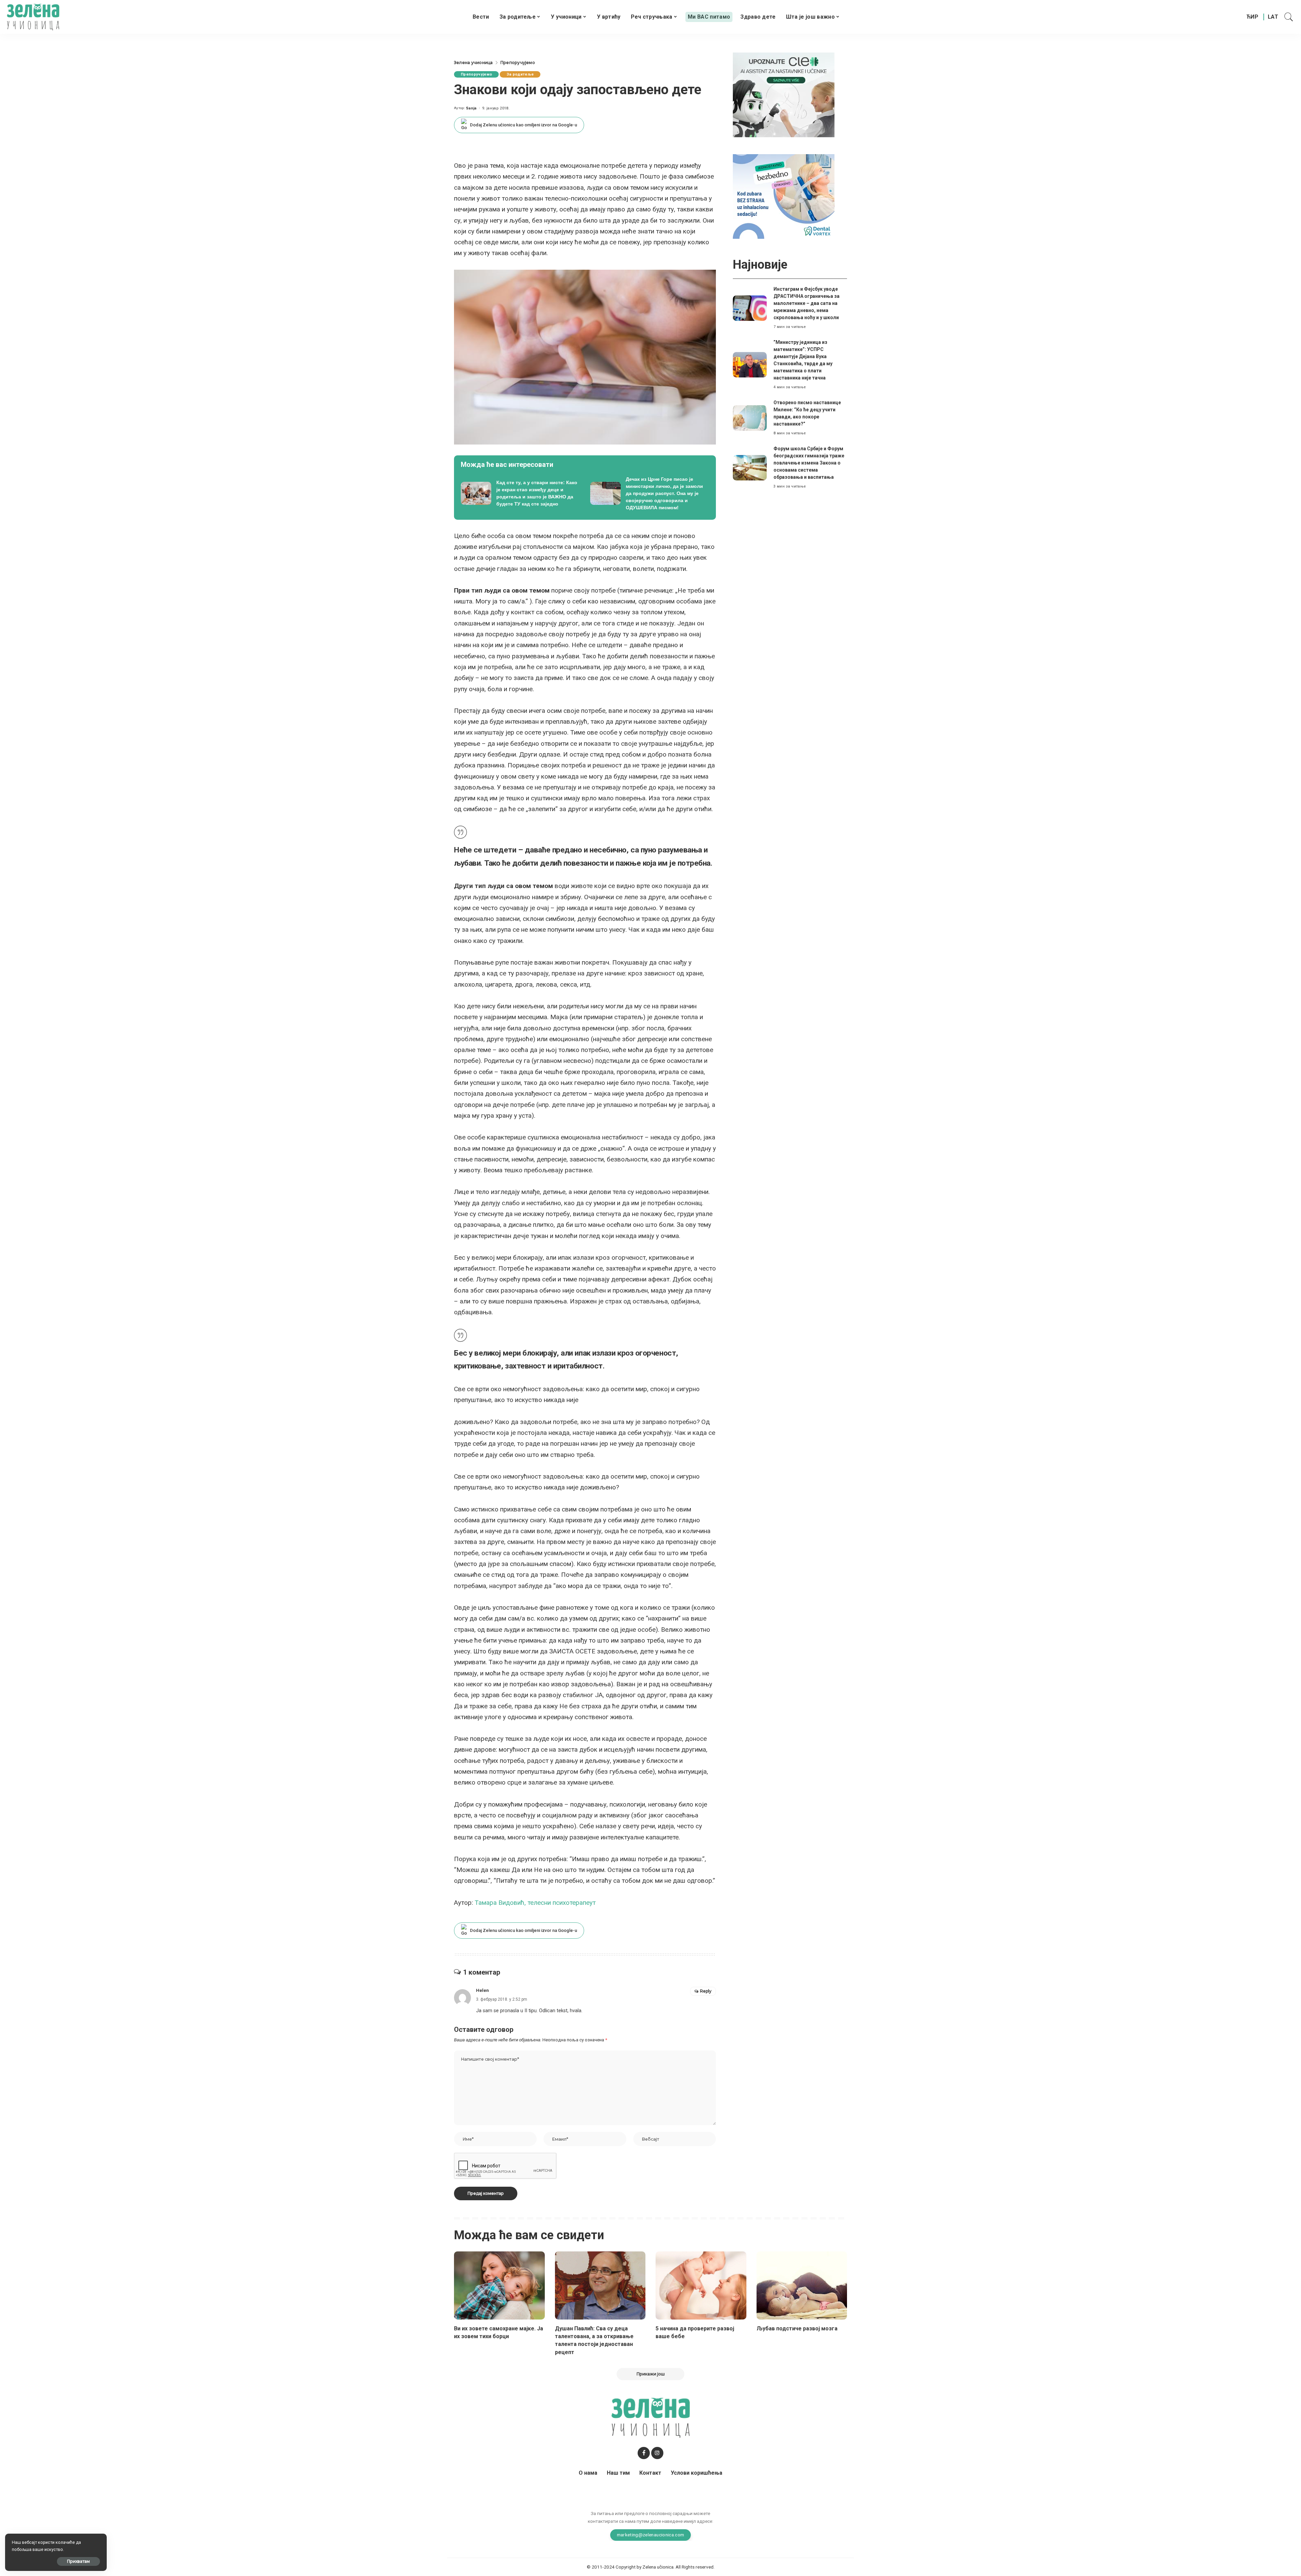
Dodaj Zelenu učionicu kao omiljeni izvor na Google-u (523, 125)
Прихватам (78, 2561)
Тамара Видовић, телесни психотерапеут (535, 1903)
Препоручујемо (476, 74)
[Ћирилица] (1252, 17)
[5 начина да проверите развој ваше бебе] (701, 2285)
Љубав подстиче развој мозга (797, 2328)
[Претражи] (1289, 17)
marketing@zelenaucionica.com (651, 2535)
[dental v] (784, 196)
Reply (706, 1991)
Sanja (471, 108)
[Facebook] (644, 2453)
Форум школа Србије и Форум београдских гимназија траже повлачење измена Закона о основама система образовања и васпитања (809, 463)
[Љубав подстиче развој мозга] (802, 2285)
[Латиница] (1273, 17)
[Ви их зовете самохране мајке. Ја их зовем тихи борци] (499, 2285)
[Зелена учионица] (33, 17)
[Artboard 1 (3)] (784, 94)
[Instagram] (657, 2453)
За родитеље (520, 74)
